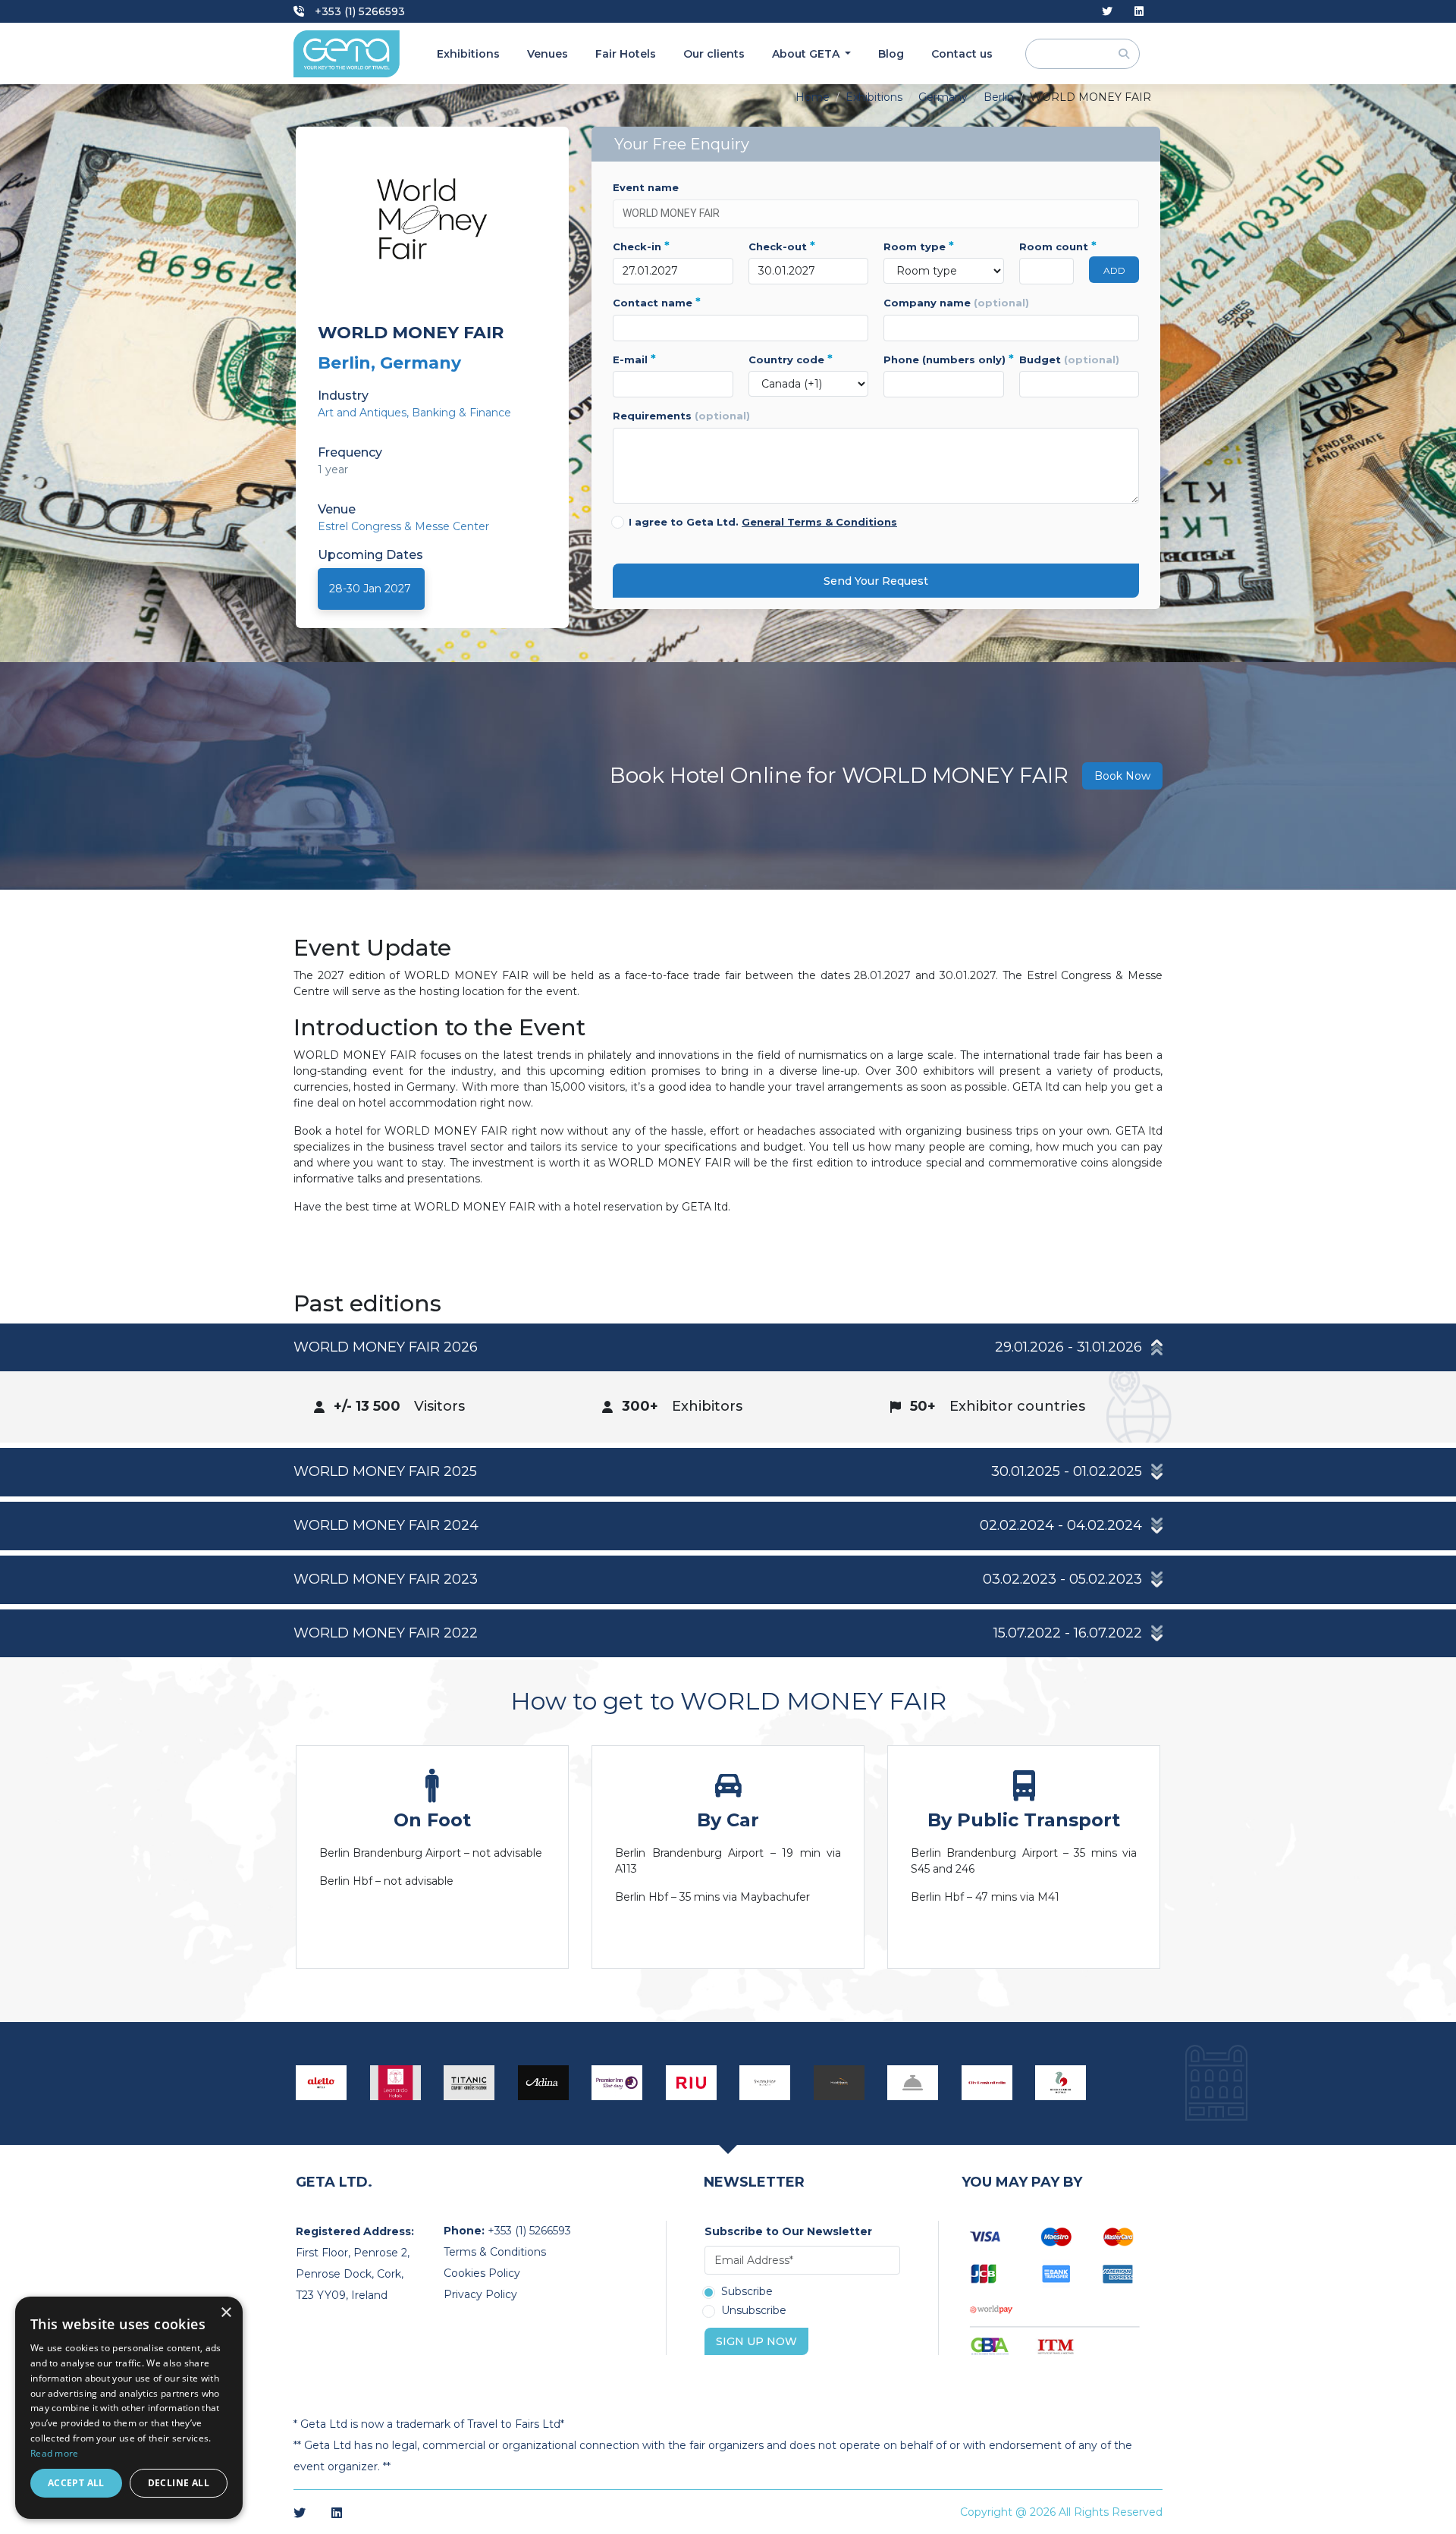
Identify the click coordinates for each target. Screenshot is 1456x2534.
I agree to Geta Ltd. (763, 522)
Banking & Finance (461, 413)
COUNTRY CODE (791, 360)
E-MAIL (634, 360)
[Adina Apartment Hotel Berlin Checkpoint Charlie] (544, 2083)
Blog (891, 54)
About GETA (807, 54)
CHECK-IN (641, 246)
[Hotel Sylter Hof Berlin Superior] (765, 2083)
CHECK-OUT (782, 246)
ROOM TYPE (919, 246)
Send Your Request (876, 581)
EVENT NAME (646, 187)
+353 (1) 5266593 (358, 11)
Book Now (1122, 776)
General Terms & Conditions (819, 522)
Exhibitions (468, 54)
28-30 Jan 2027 (370, 589)
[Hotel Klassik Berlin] (839, 2083)
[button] (728, 1348)
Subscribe (747, 2292)
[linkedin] (1139, 12)
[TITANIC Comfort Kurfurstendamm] (469, 2083)
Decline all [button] (179, 2483)
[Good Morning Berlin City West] (1061, 2083)
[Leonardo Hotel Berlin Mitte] (396, 2083)
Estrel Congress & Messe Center (403, 526)
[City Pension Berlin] (987, 2083)
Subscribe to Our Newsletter (788, 2231)
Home (813, 97)
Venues (548, 54)
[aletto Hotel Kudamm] (322, 2083)
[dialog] (129, 2408)
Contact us (962, 54)
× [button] (226, 2313)
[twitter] (1107, 12)
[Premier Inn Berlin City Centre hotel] (617, 2083)
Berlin (999, 97)
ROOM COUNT (1047, 246)
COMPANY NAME (956, 303)
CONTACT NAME (657, 303)
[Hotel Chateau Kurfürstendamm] (913, 2083)
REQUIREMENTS (681, 416)
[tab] (728, 1383)
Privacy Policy (480, 2294)
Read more (55, 2453)
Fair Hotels (626, 54)
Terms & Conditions (495, 2252)
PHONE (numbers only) (944, 360)
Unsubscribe (754, 2311)
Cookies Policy (482, 2273)
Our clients (714, 54)
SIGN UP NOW (756, 2341)
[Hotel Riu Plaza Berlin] (692, 2083)
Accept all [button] (76, 2483)
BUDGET (1069, 360)
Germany (943, 97)
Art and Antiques (362, 413)
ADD (1114, 270)
